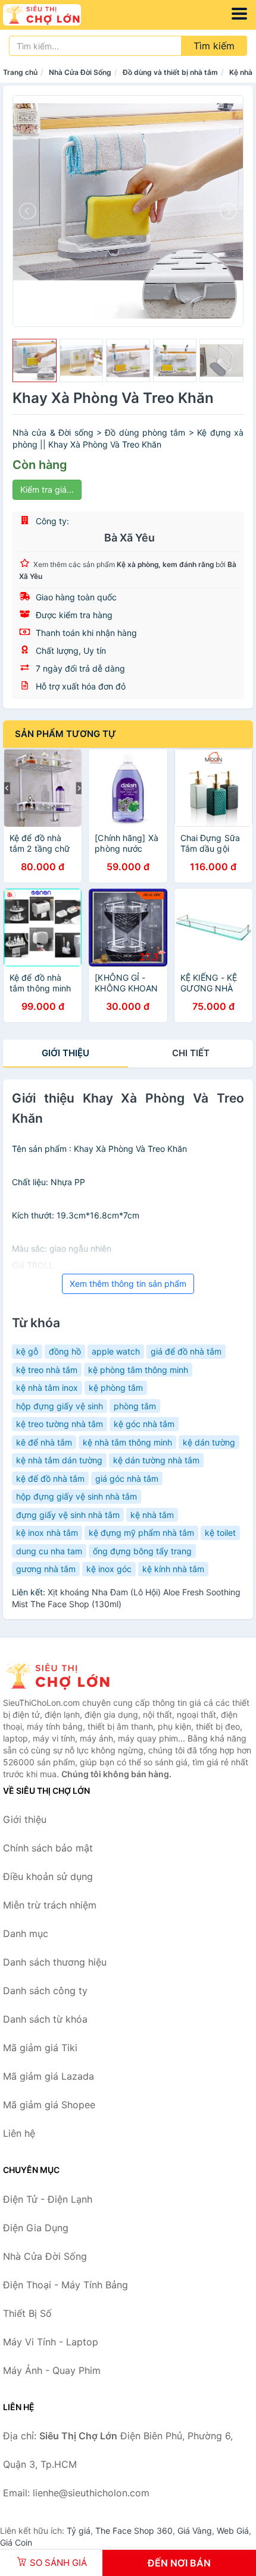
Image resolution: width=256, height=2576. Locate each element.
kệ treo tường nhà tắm (60, 1424)
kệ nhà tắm (152, 1515)
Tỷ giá (79, 2531)
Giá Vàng (195, 2531)
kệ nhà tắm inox (47, 1388)
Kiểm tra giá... (47, 489)
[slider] (35, 361)
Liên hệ (19, 2133)
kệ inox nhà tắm (47, 1533)
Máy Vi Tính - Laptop (51, 2342)
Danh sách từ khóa (45, 2019)
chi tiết (191, 1053)
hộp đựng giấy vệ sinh (60, 1406)
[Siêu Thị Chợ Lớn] (63, 1676)
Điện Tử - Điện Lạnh (48, 2199)
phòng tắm (135, 1406)
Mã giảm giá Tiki (40, 2048)
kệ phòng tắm (116, 1388)
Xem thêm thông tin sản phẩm (128, 1284)
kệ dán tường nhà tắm (156, 1460)
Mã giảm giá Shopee (49, 2105)
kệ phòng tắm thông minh (138, 1370)
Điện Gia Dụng (36, 2228)
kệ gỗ (27, 1351)
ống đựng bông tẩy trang (142, 1551)
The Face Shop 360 (134, 2531)
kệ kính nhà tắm (173, 1569)
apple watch (116, 1351)
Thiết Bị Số (27, 2313)
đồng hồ (65, 1351)
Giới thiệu (65, 1053)
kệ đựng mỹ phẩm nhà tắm (141, 1533)
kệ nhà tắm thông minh (127, 1442)
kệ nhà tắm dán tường (59, 1460)
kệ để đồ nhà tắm (50, 1478)
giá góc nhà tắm (127, 1478)
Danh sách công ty (45, 1991)
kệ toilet (220, 1533)
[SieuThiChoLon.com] (57, 15)
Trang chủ (20, 72)
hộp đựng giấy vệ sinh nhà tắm (77, 1496)
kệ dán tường (209, 1442)
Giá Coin (16, 2542)
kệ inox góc (109, 1569)
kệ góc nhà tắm (144, 1424)
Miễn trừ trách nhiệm (50, 1905)
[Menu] (239, 14)
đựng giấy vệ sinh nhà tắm (68, 1515)
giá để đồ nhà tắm (186, 1351)
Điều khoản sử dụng (48, 1876)
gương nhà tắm (46, 1569)
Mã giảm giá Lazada (49, 2076)
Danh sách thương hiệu (55, 1962)
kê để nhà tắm (44, 1442)
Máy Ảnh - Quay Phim (52, 2370)
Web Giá (233, 2531)
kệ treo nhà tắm (47, 1370)
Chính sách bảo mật (48, 1848)
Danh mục (26, 1933)
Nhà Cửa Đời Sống (80, 72)
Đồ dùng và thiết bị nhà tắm (170, 72)
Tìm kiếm (214, 46)
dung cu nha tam (49, 1551)
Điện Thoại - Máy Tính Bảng (65, 2285)
